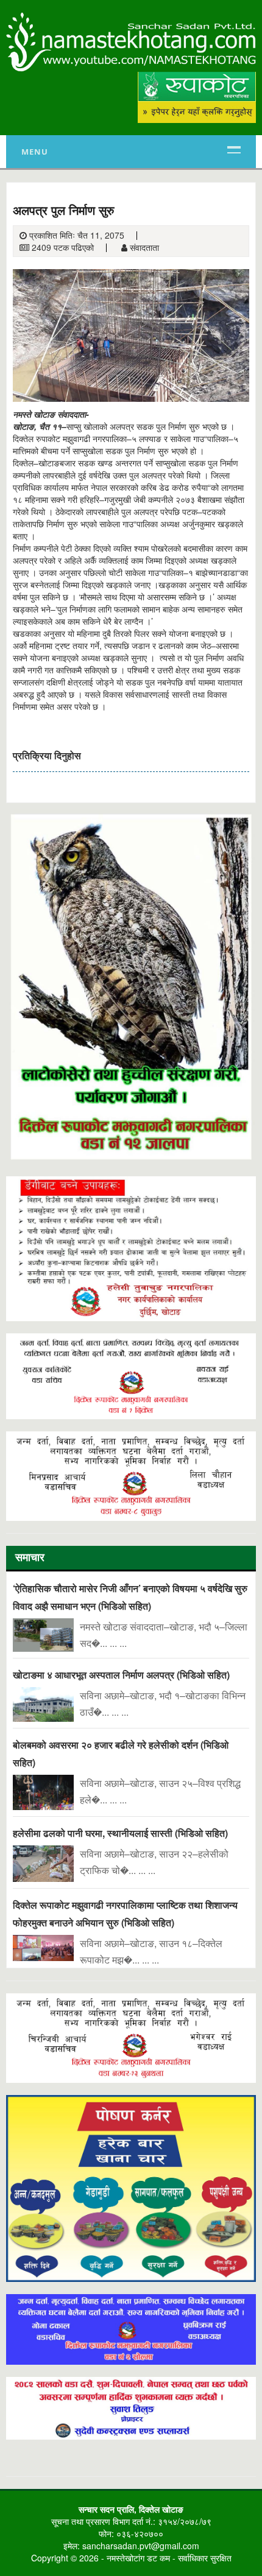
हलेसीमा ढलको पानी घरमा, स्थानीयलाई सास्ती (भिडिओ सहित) (120, 1833)
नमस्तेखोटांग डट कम (138, 2558)
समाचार (30, 1559)
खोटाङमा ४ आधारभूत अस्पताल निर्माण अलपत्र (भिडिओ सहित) (121, 1675)
